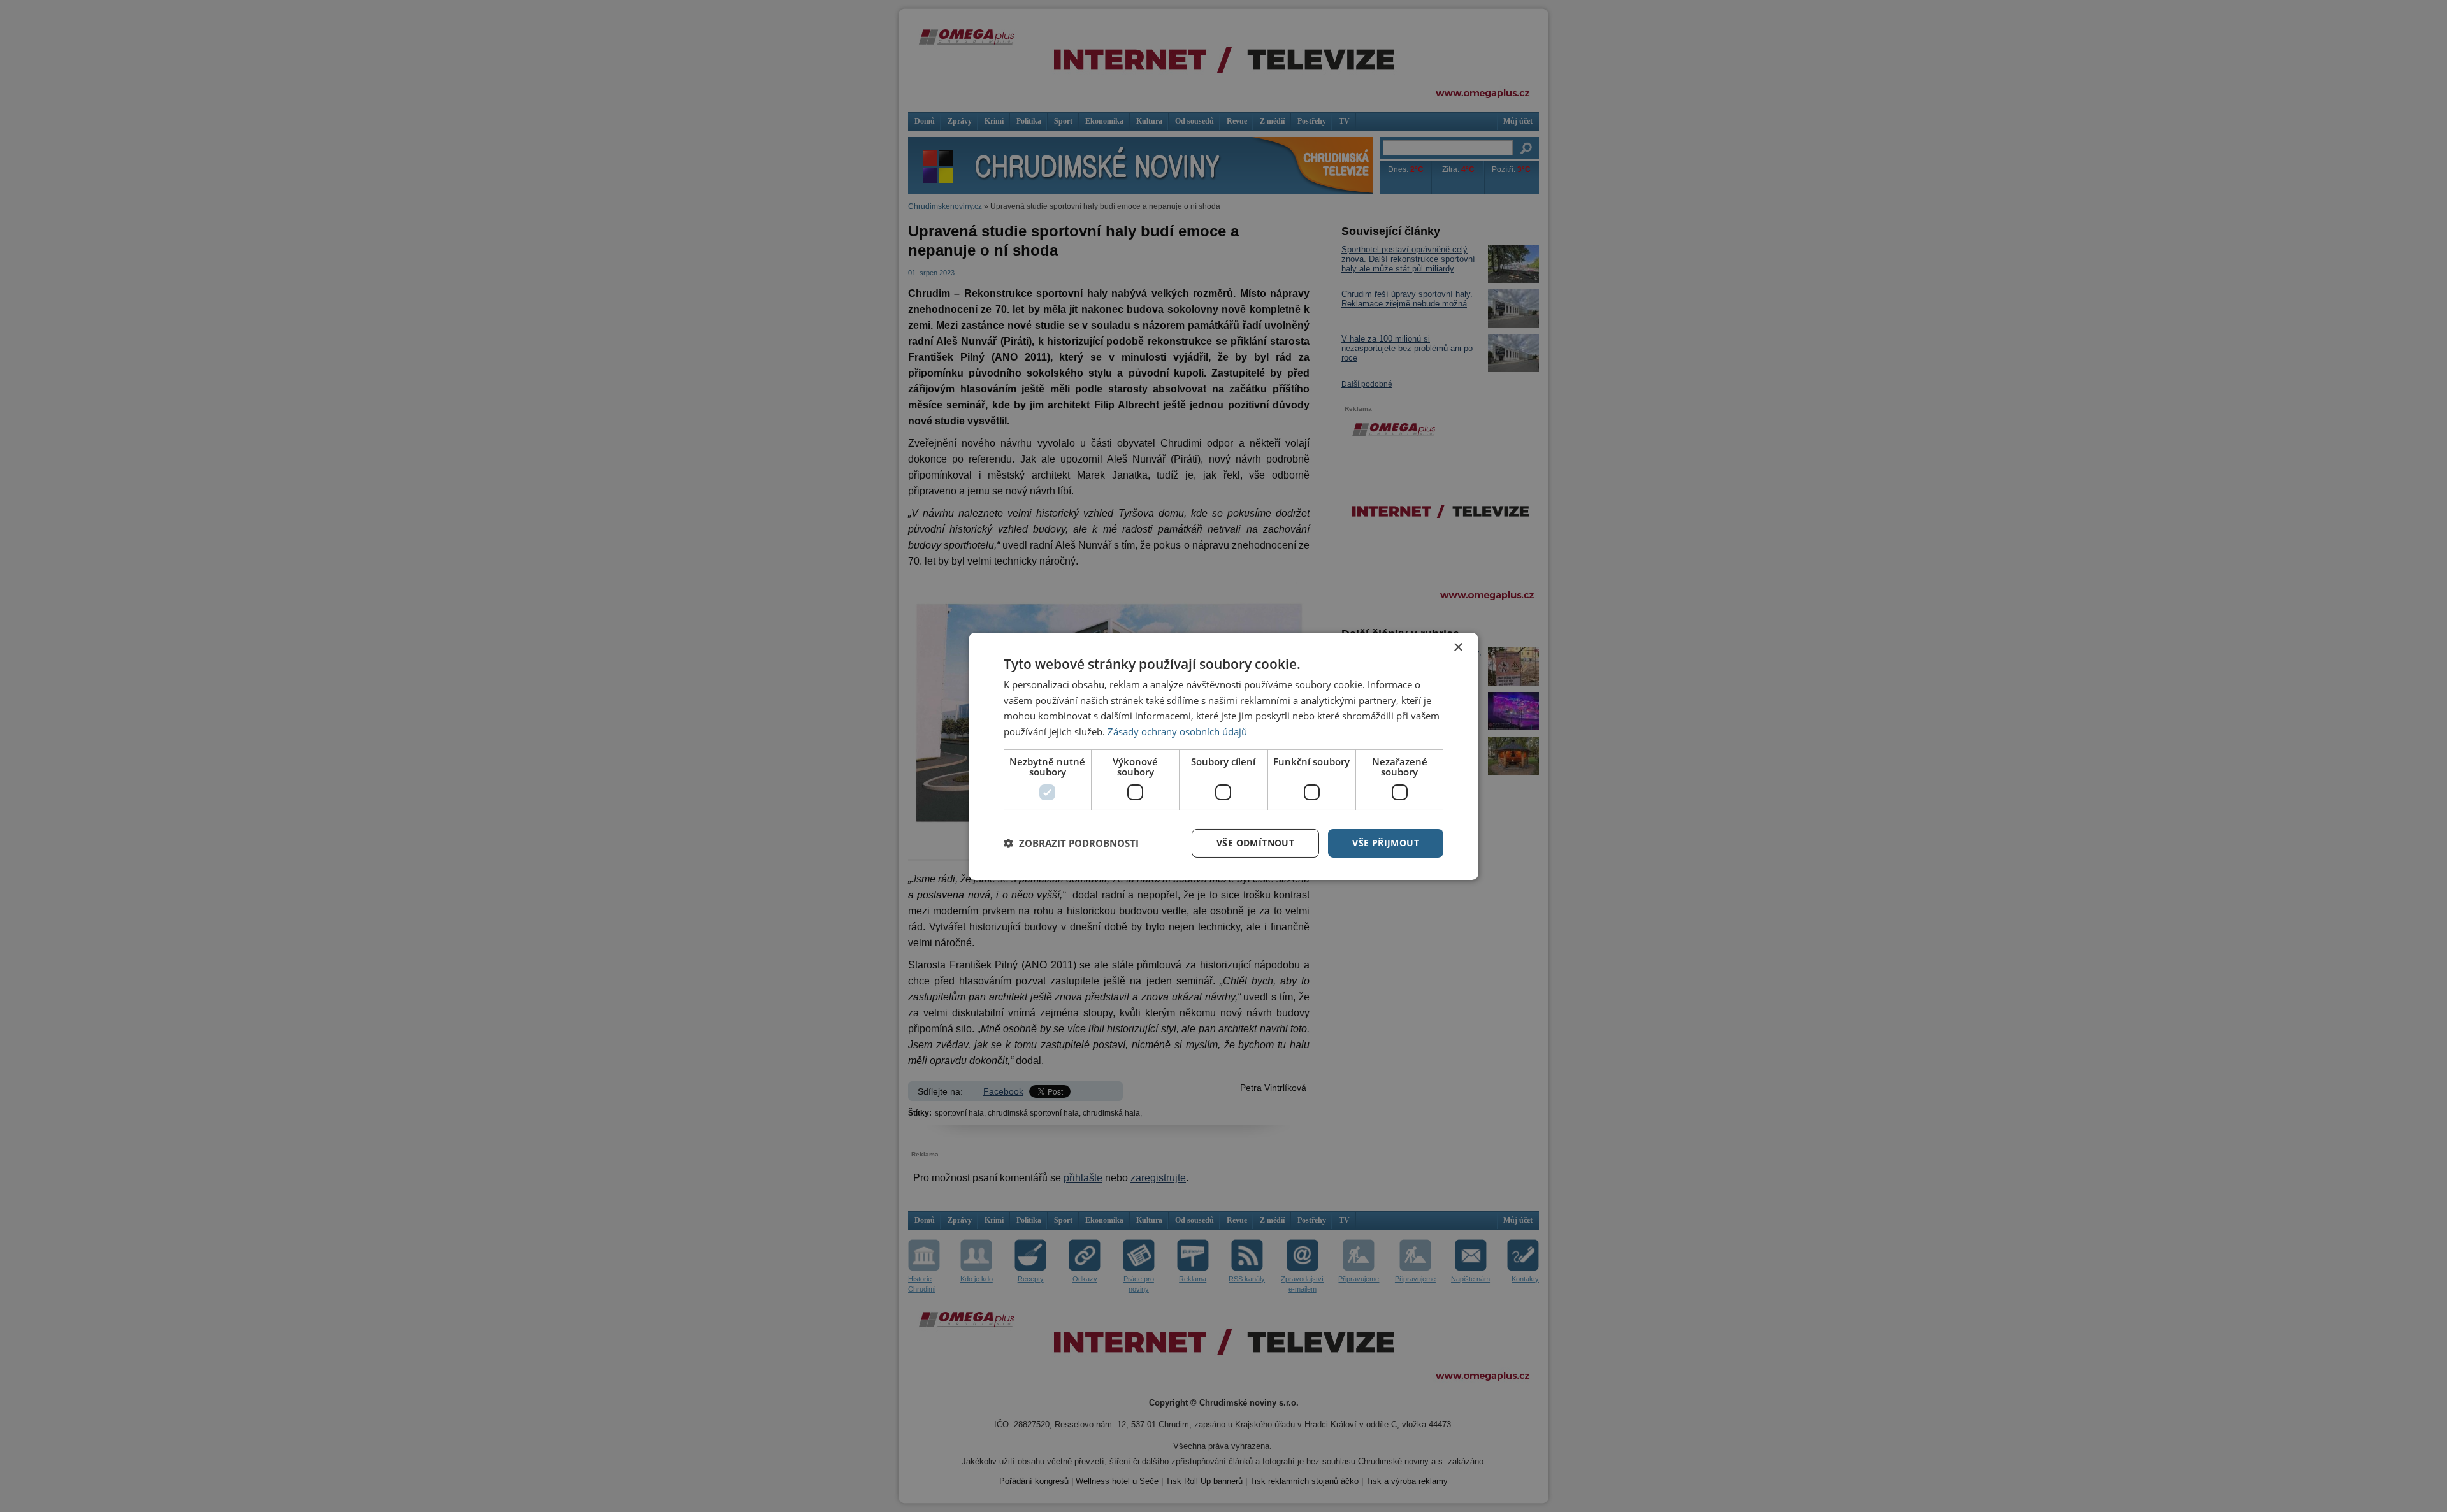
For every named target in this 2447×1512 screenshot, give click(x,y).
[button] (1071, 843)
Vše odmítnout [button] (1255, 843)
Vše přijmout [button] (1386, 843)
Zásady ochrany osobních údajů (1177, 731)
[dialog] (1223, 756)
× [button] (1458, 647)
